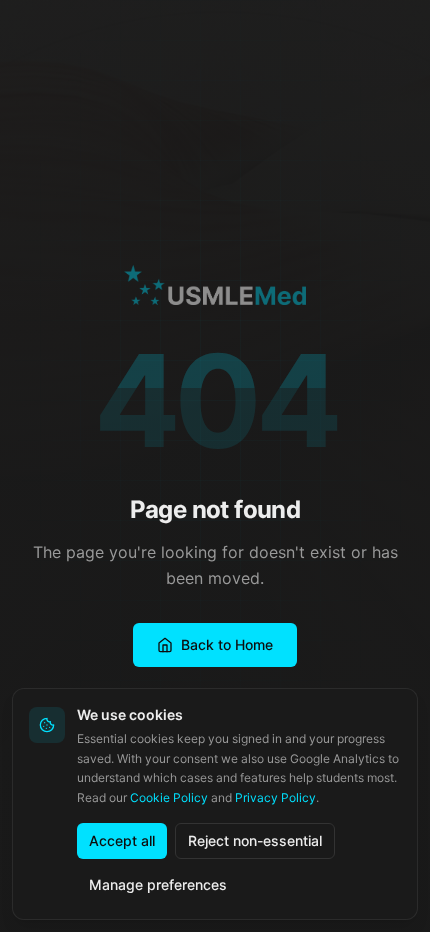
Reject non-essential (255, 840)
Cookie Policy (169, 797)
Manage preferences (158, 884)
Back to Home (227, 644)
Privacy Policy (275, 797)
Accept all (122, 840)
